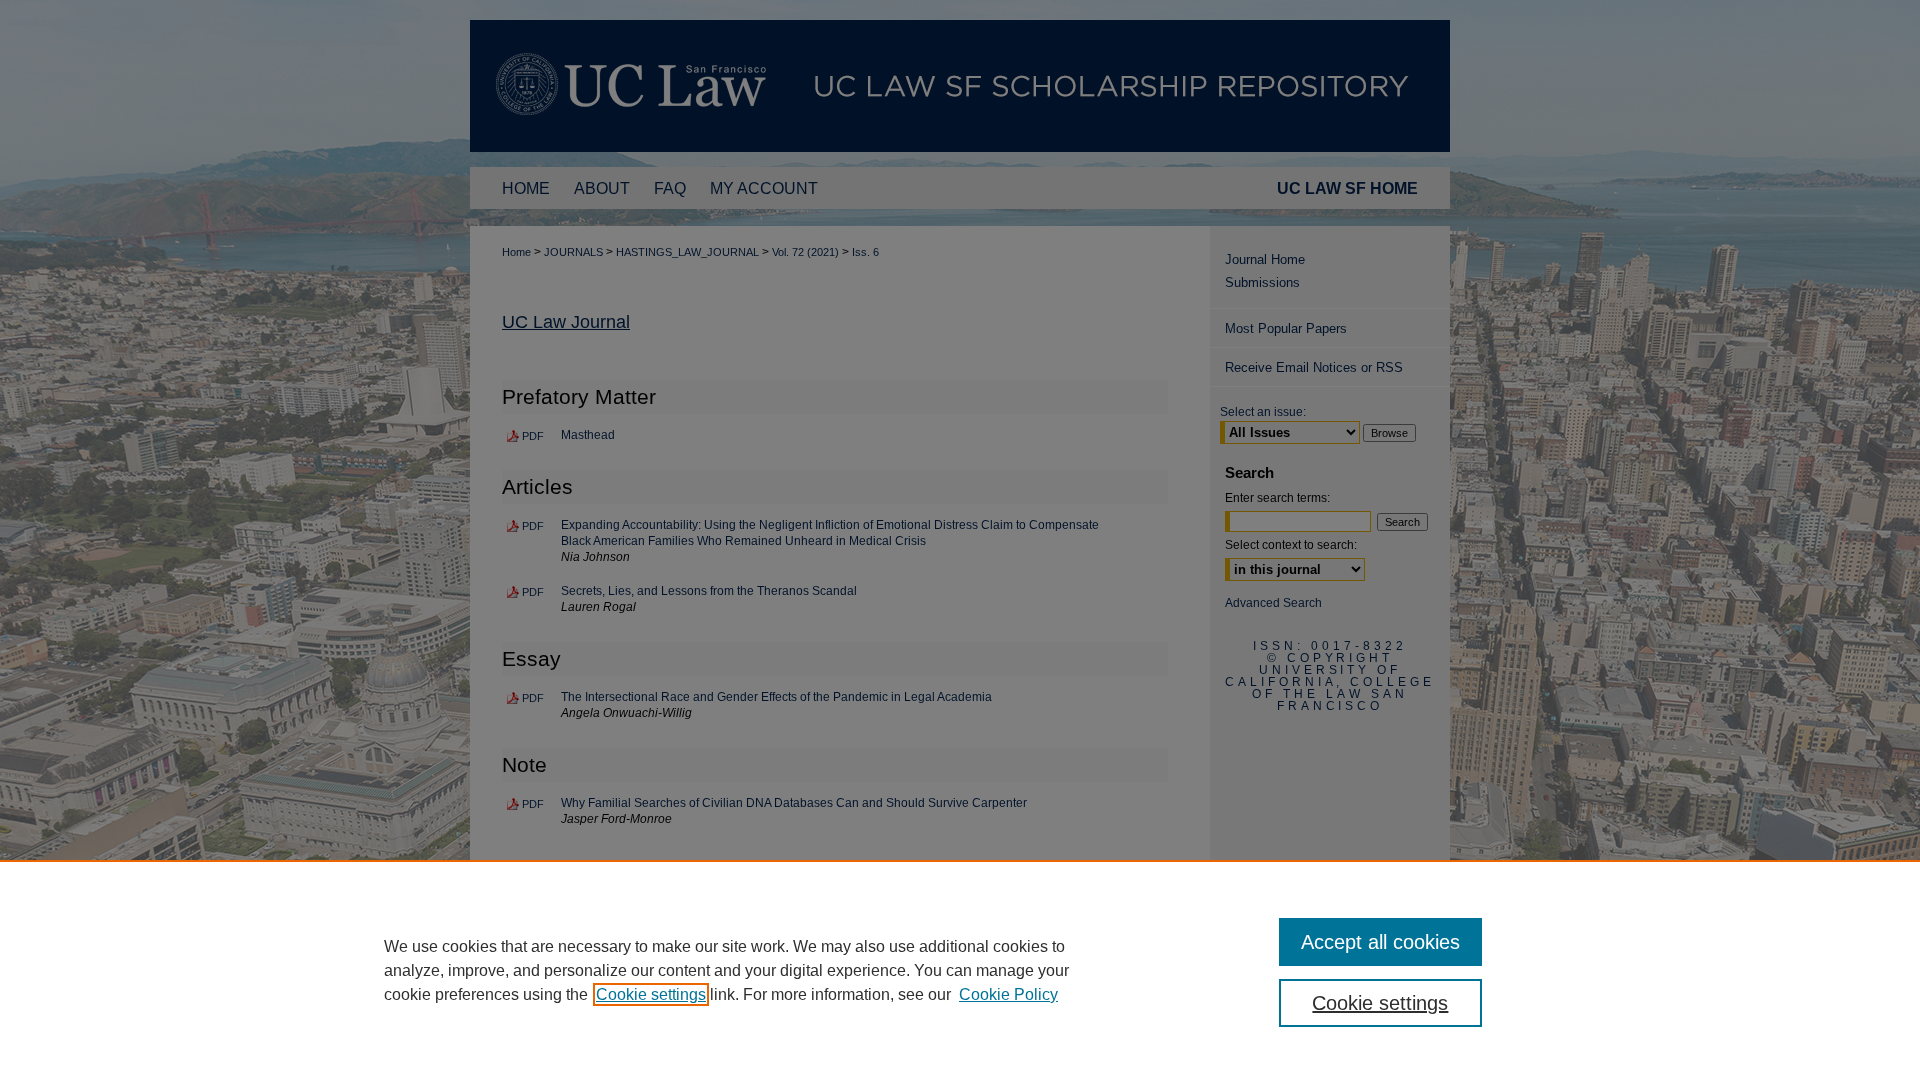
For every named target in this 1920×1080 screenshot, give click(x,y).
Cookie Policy (1008, 994)
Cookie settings (651, 994)
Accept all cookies (1380, 942)
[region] (960, 970)
